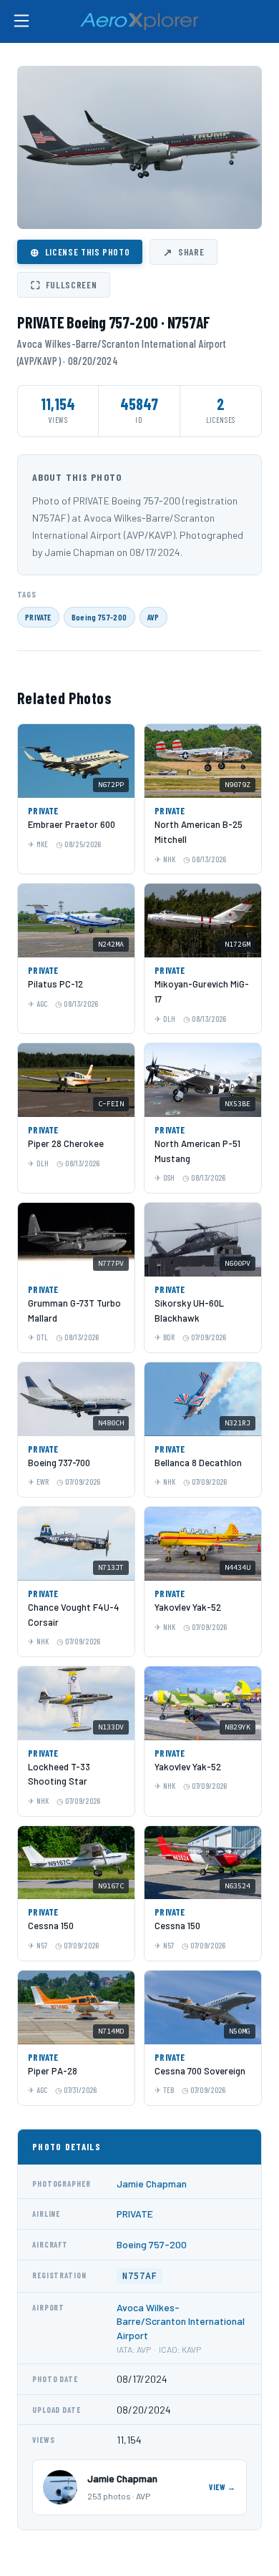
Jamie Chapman (152, 2184)
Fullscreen (64, 285)
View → (222, 2487)
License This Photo (80, 252)
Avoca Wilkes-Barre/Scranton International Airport (181, 2321)
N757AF (139, 2276)
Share (183, 252)
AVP (153, 617)
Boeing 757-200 (99, 617)
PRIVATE (38, 617)
